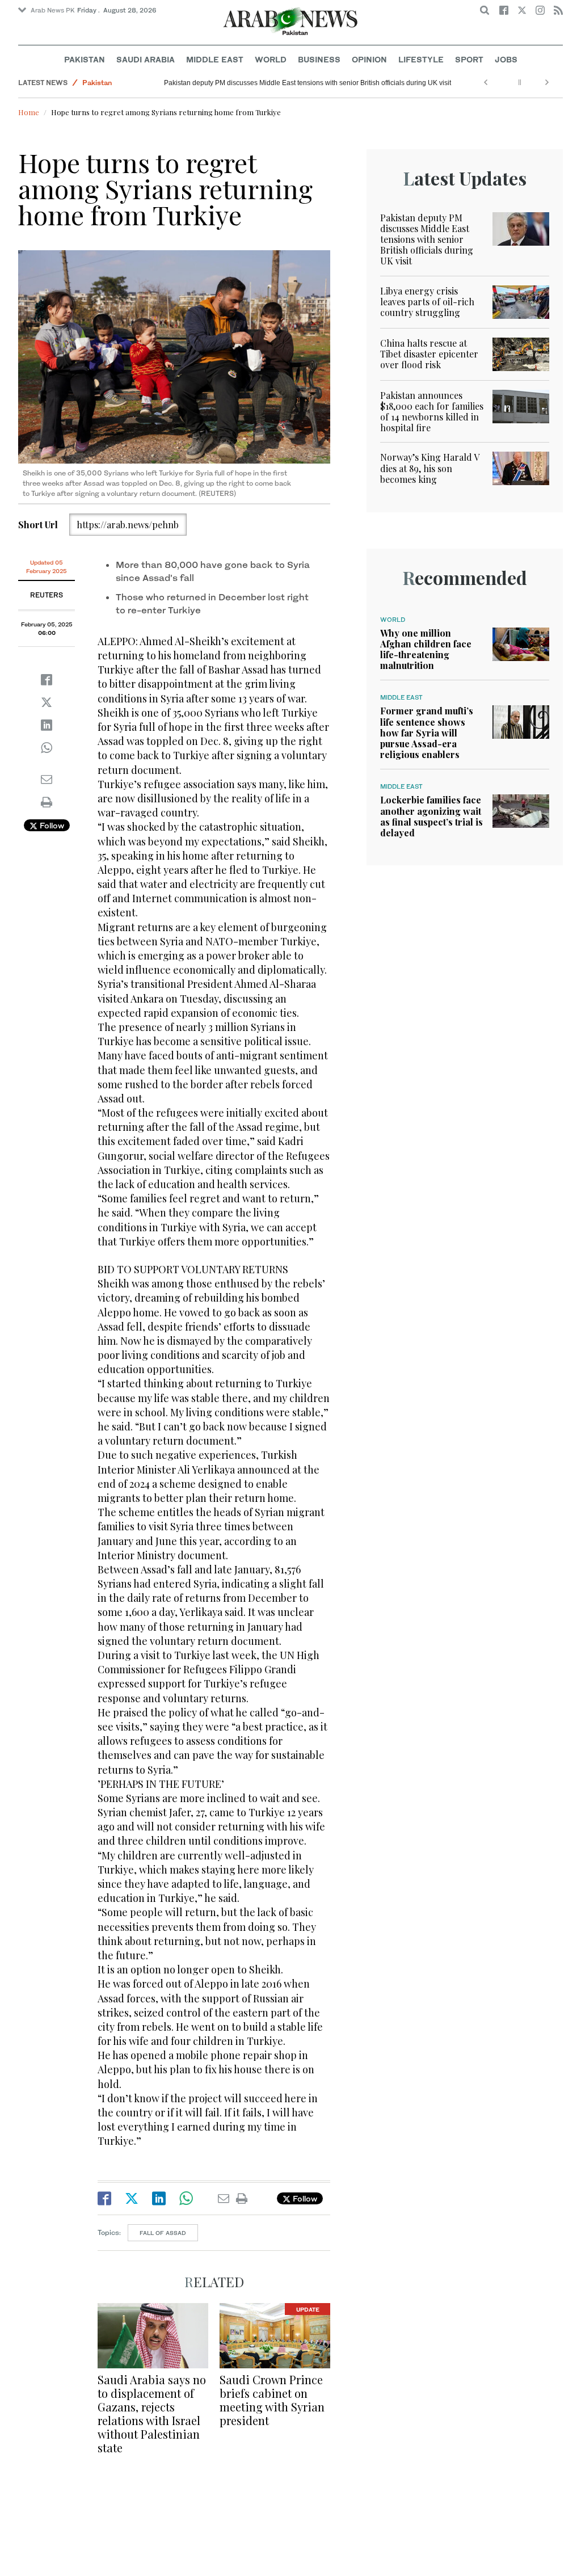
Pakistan (85, 59)
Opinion (369, 59)
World (271, 59)
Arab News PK (53, 10)
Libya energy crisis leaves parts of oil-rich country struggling (427, 302)
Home (29, 112)
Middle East (215, 59)
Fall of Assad (163, 2233)
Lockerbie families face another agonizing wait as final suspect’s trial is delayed (431, 816)
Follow (51, 825)
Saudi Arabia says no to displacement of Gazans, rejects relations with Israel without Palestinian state (152, 2413)
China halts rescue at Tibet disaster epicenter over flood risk (429, 354)
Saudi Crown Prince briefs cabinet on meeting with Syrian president (272, 2400)
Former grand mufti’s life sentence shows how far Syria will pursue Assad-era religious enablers (427, 733)
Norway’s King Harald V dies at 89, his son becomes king (430, 468)
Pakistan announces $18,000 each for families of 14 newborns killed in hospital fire (432, 412)
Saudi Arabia (146, 59)
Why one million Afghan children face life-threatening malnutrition (426, 649)
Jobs (506, 59)
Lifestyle (421, 59)
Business (319, 59)
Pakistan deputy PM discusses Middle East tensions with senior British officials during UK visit (308, 83)
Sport (469, 59)
